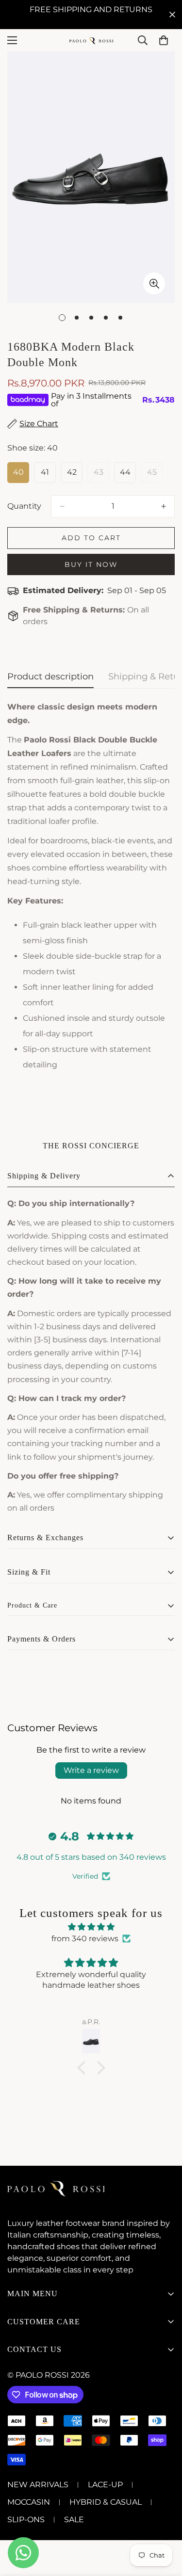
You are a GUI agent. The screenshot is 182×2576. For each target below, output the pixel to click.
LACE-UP (105, 2485)
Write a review (91, 1770)
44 (128, 475)
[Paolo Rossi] (91, 40)
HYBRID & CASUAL (106, 2502)
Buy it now (91, 564)
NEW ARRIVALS (38, 2485)
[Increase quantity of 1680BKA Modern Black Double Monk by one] (164, 506)
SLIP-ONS (26, 2520)
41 (48, 475)
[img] (91, 1927)
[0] (164, 40)
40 (21, 475)
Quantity (24, 506)
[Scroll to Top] (165, 2525)
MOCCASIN (29, 2502)
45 (155, 475)
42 (75, 475)
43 (101, 475)
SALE (74, 2520)
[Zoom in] (154, 283)
